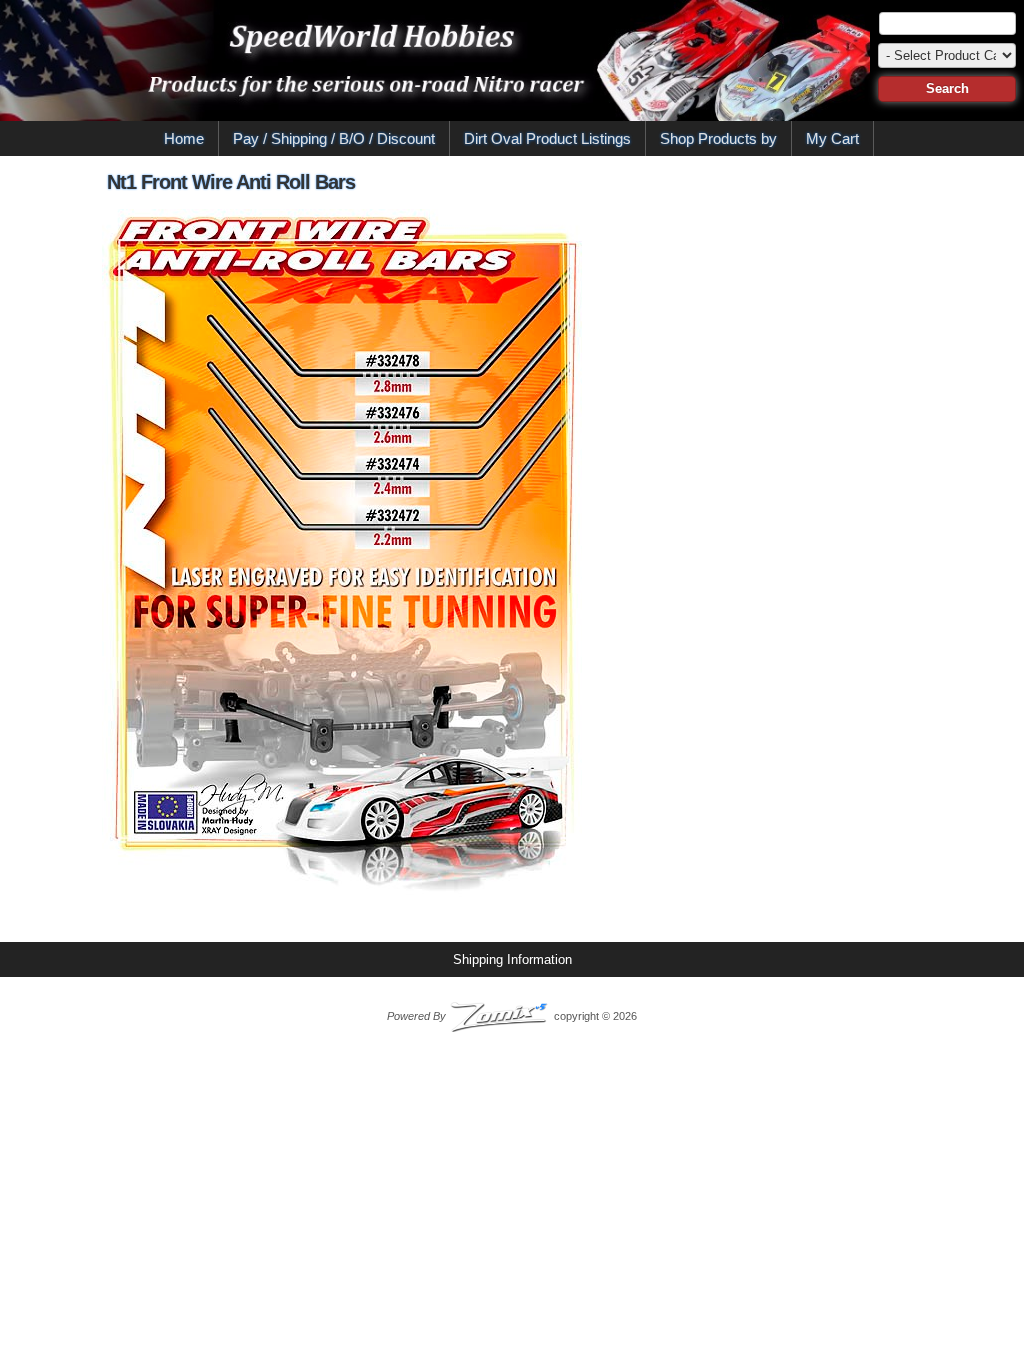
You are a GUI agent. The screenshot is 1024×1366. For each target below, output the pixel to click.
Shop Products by (718, 138)
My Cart (832, 138)
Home (184, 138)
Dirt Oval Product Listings (547, 138)
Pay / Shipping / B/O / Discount (334, 138)
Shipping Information (512, 959)
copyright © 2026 (512, 1016)
